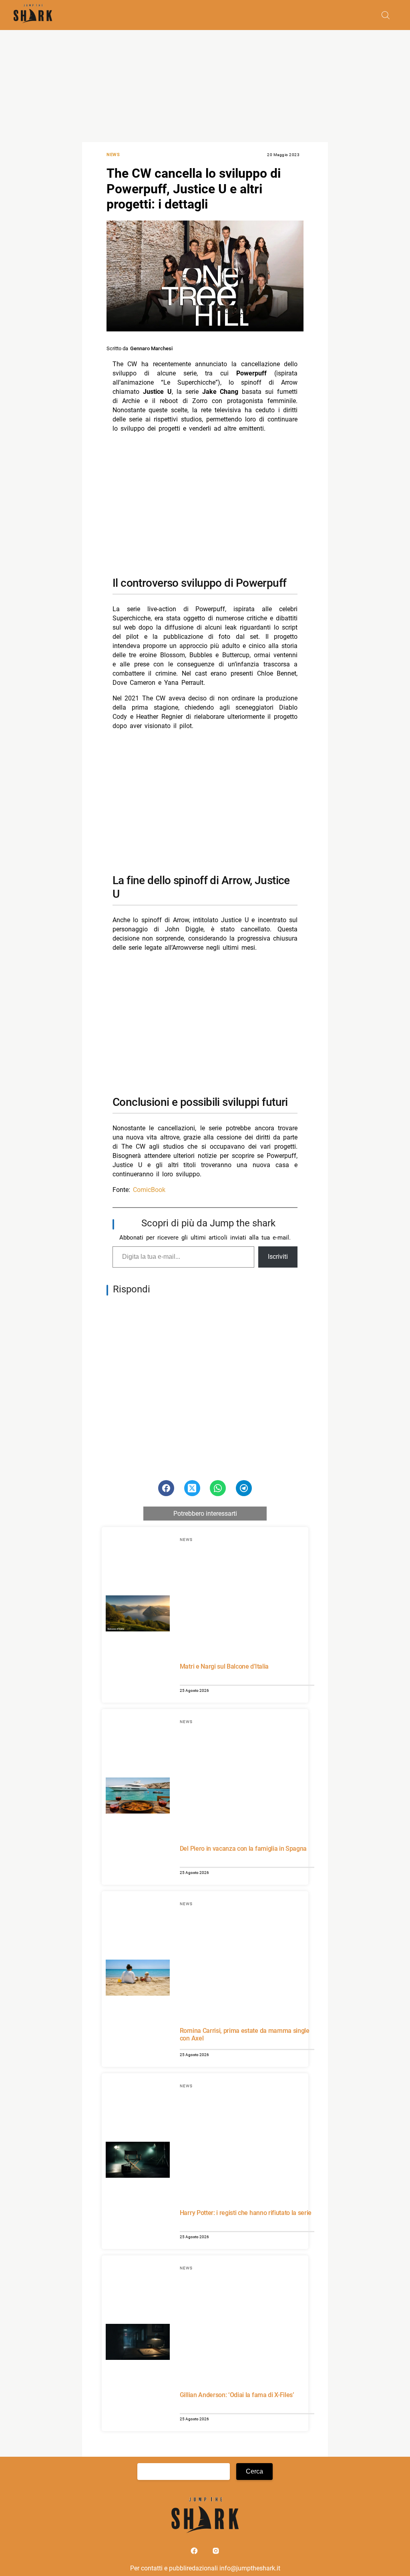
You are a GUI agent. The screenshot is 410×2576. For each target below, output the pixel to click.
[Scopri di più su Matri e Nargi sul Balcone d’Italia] (138, 1615)
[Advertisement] (205, 86)
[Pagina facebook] (195, 2553)
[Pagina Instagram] (216, 2553)
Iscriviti (278, 1257)
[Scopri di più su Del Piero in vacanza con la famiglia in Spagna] (138, 1797)
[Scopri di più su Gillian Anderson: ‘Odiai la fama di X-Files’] (138, 2343)
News (113, 155)
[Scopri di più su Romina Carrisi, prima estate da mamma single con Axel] (138, 1979)
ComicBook (149, 1190)
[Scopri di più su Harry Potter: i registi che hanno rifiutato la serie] (138, 2161)
